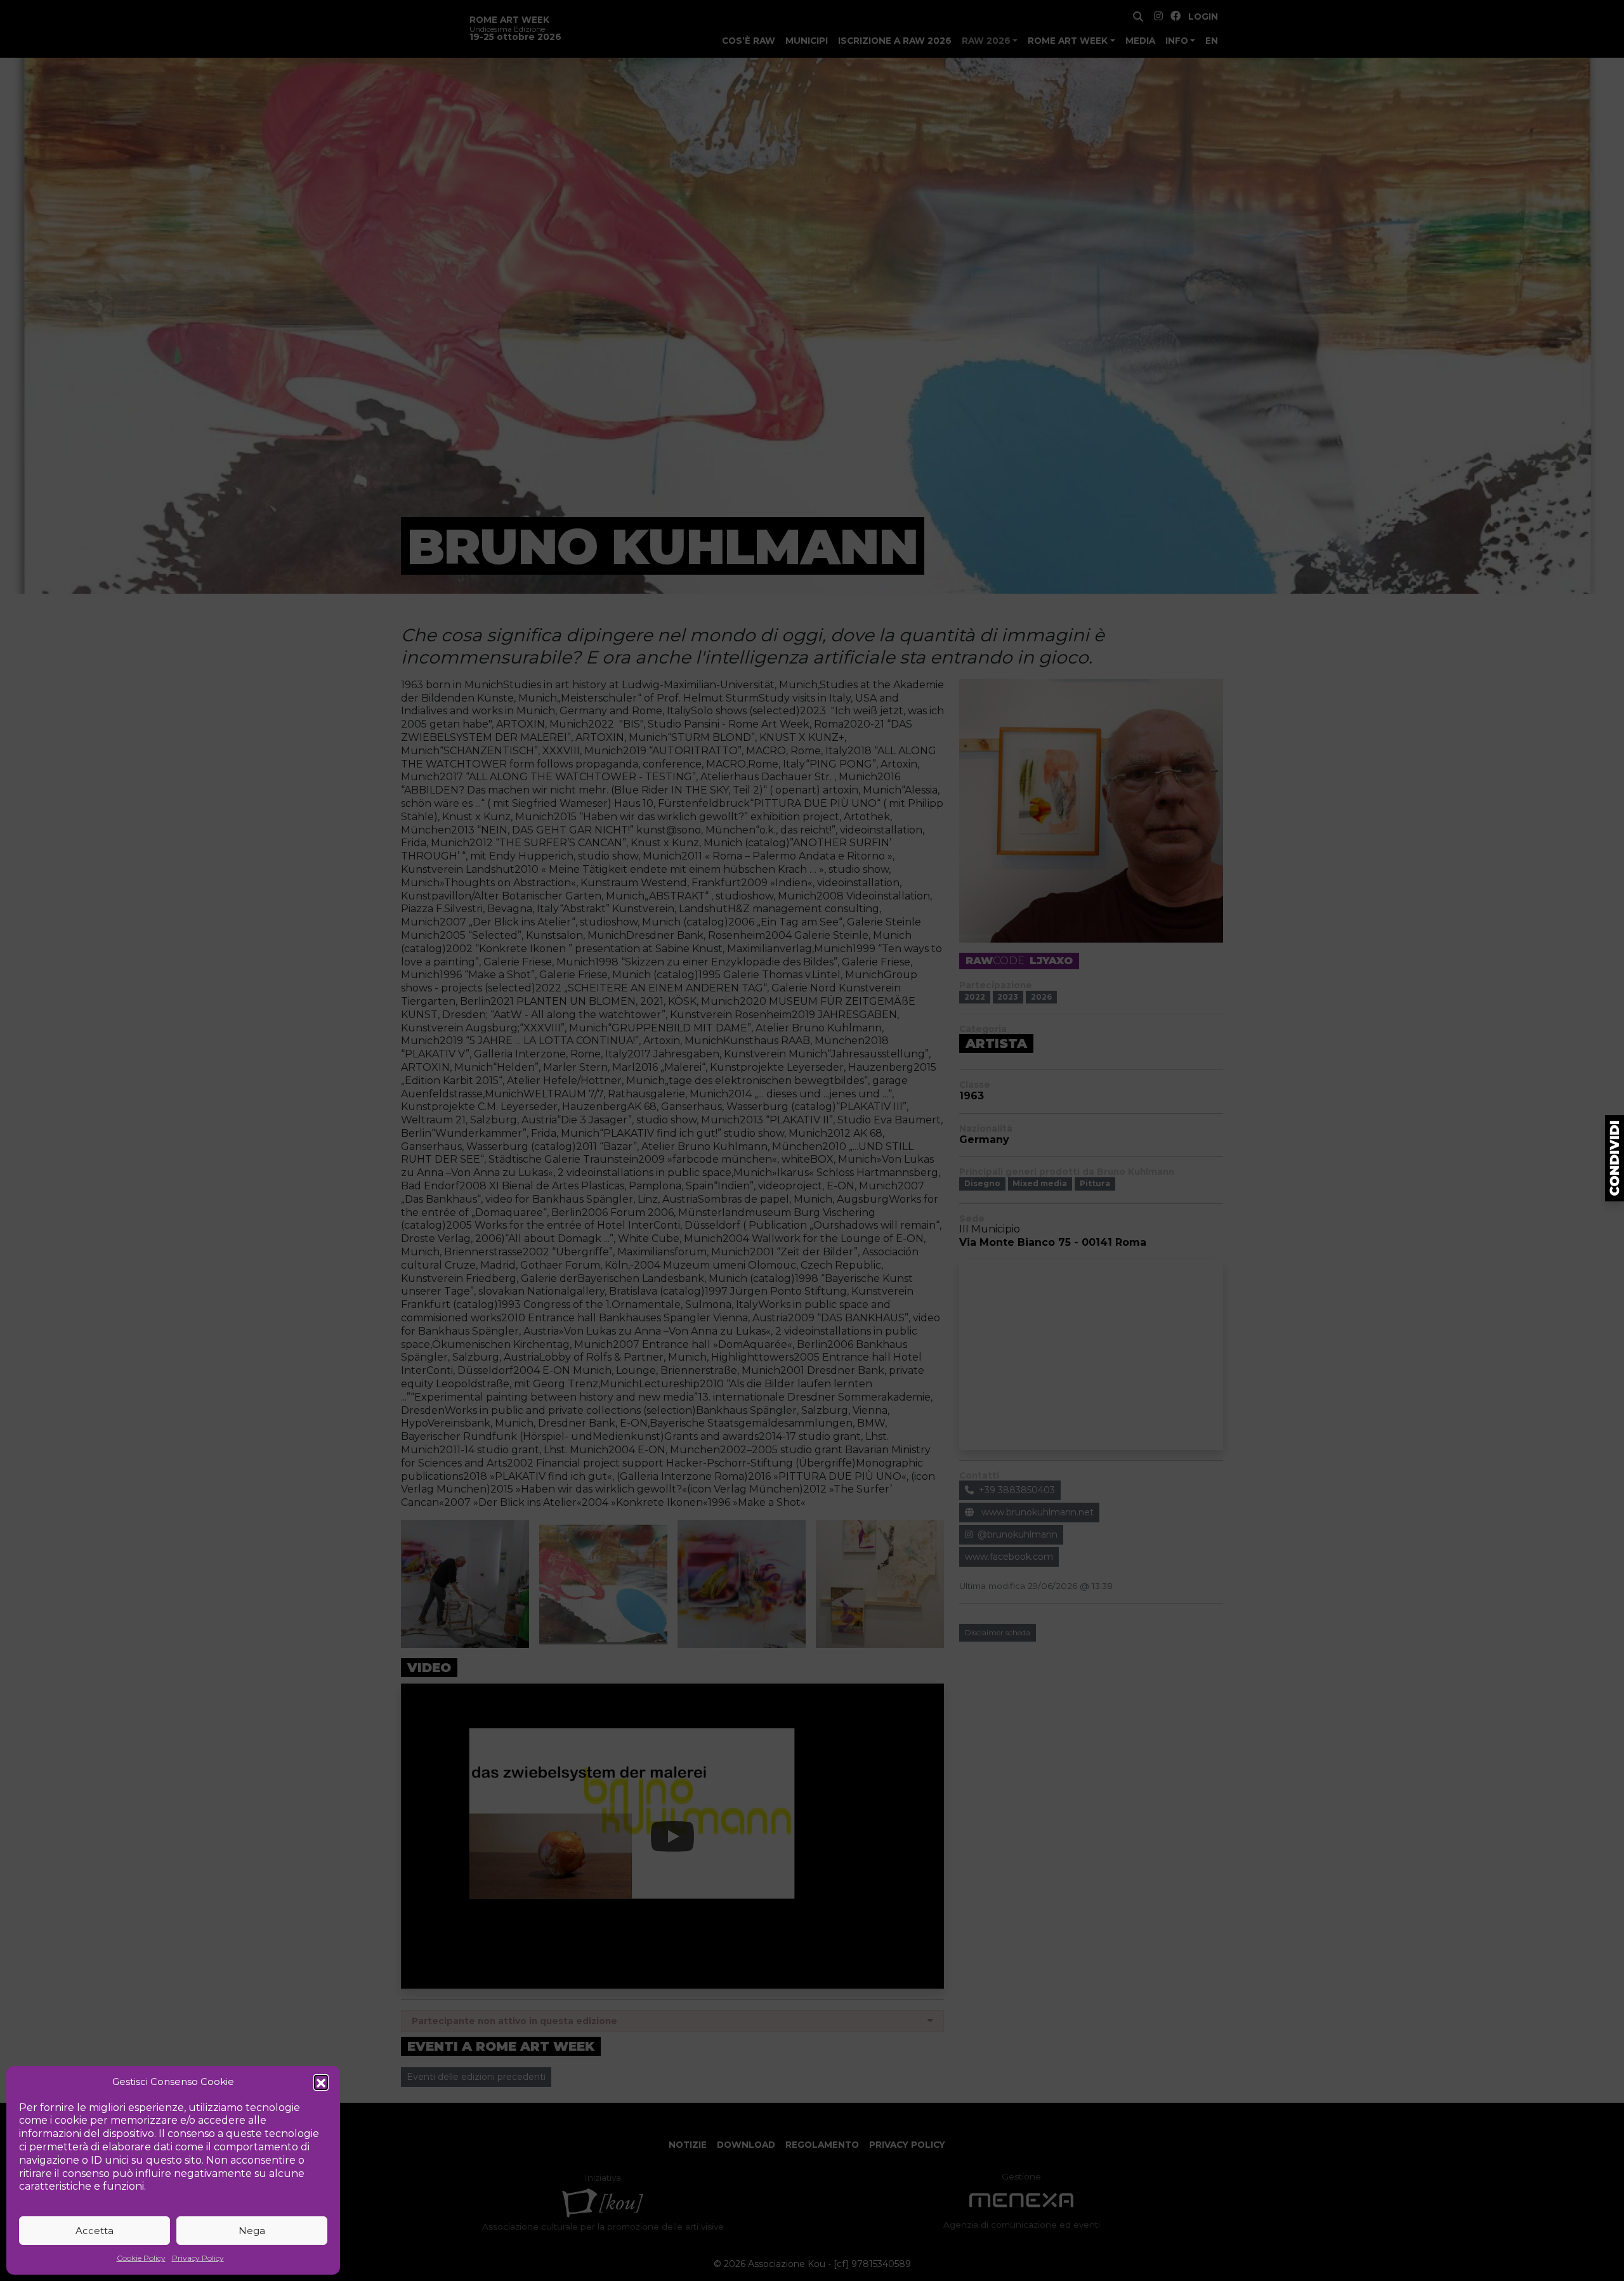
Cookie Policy (141, 2258)
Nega (252, 2231)
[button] (321, 2082)
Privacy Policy (198, 2258)
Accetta (95, 2231)
